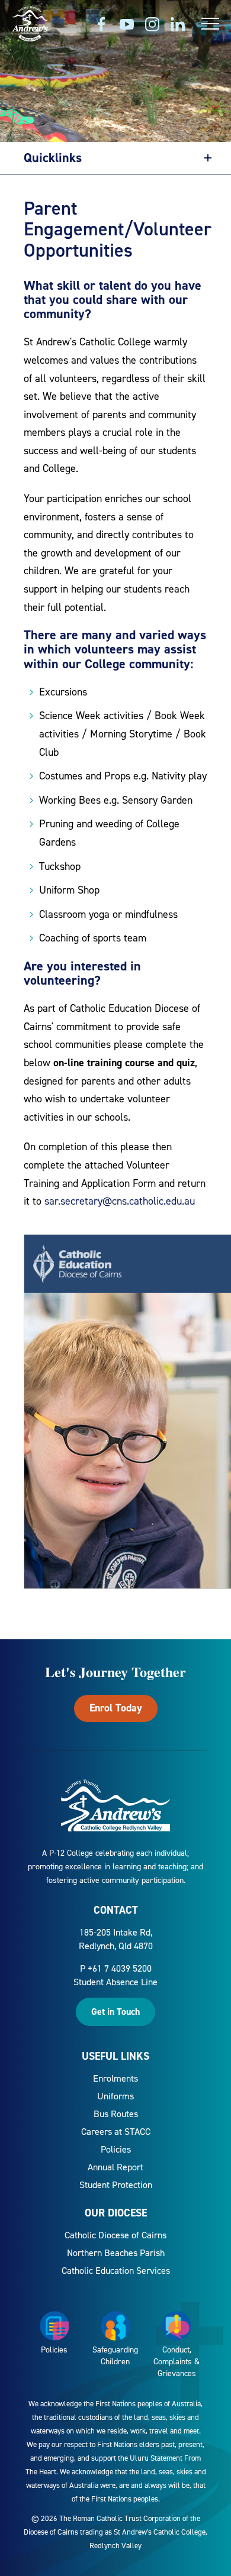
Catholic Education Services (116, 2271)
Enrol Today (116, 1708)
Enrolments (115, 2078)
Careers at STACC (116, 2132)
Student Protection (116, 2185)
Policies (116, 2149)
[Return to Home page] (30, 25)
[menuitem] (115, 2078)
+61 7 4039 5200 (120, 1968)
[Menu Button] (210, 24)
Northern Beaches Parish (116, 2253)
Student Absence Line (115, 1982)
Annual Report (115, 2167)
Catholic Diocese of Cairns (115, 2235)
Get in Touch (115, 2012)
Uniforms (115, 2096)
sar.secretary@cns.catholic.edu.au (120, 1201)
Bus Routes (116, 2114)
